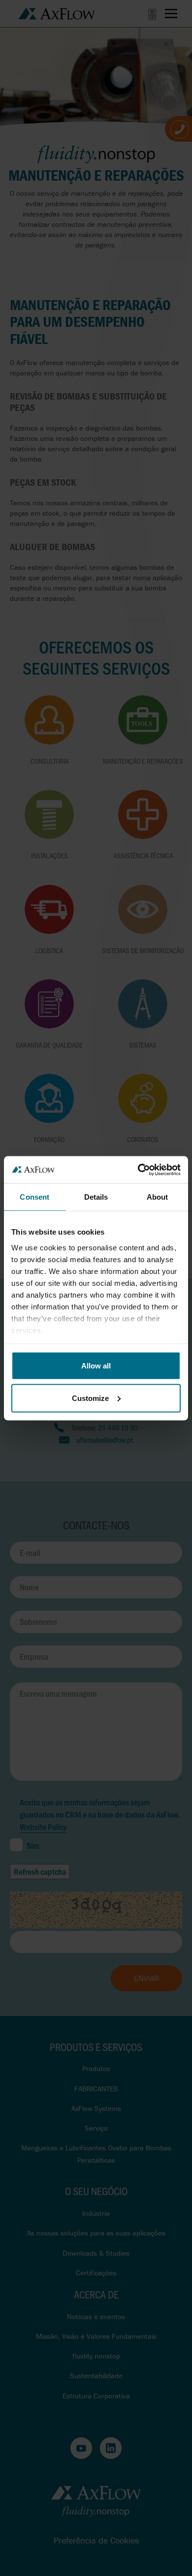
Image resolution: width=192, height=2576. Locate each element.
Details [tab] (96, 1197)
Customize (90, 1398)
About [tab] (158, 1197)
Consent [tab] (34, 1197)
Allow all (96, 1366)
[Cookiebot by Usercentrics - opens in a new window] (138, 1170)
